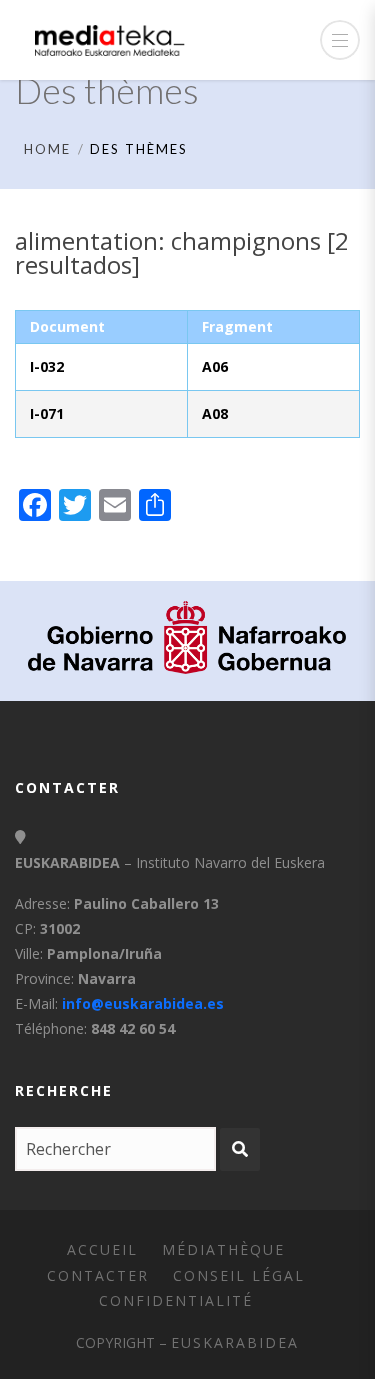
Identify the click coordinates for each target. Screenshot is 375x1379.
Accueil (102, 1249)
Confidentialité (176, 1300)
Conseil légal (239, 1275)
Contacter (98, 1275)
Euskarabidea (235, 1342)
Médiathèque (223, 1249)
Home (47, 149)
